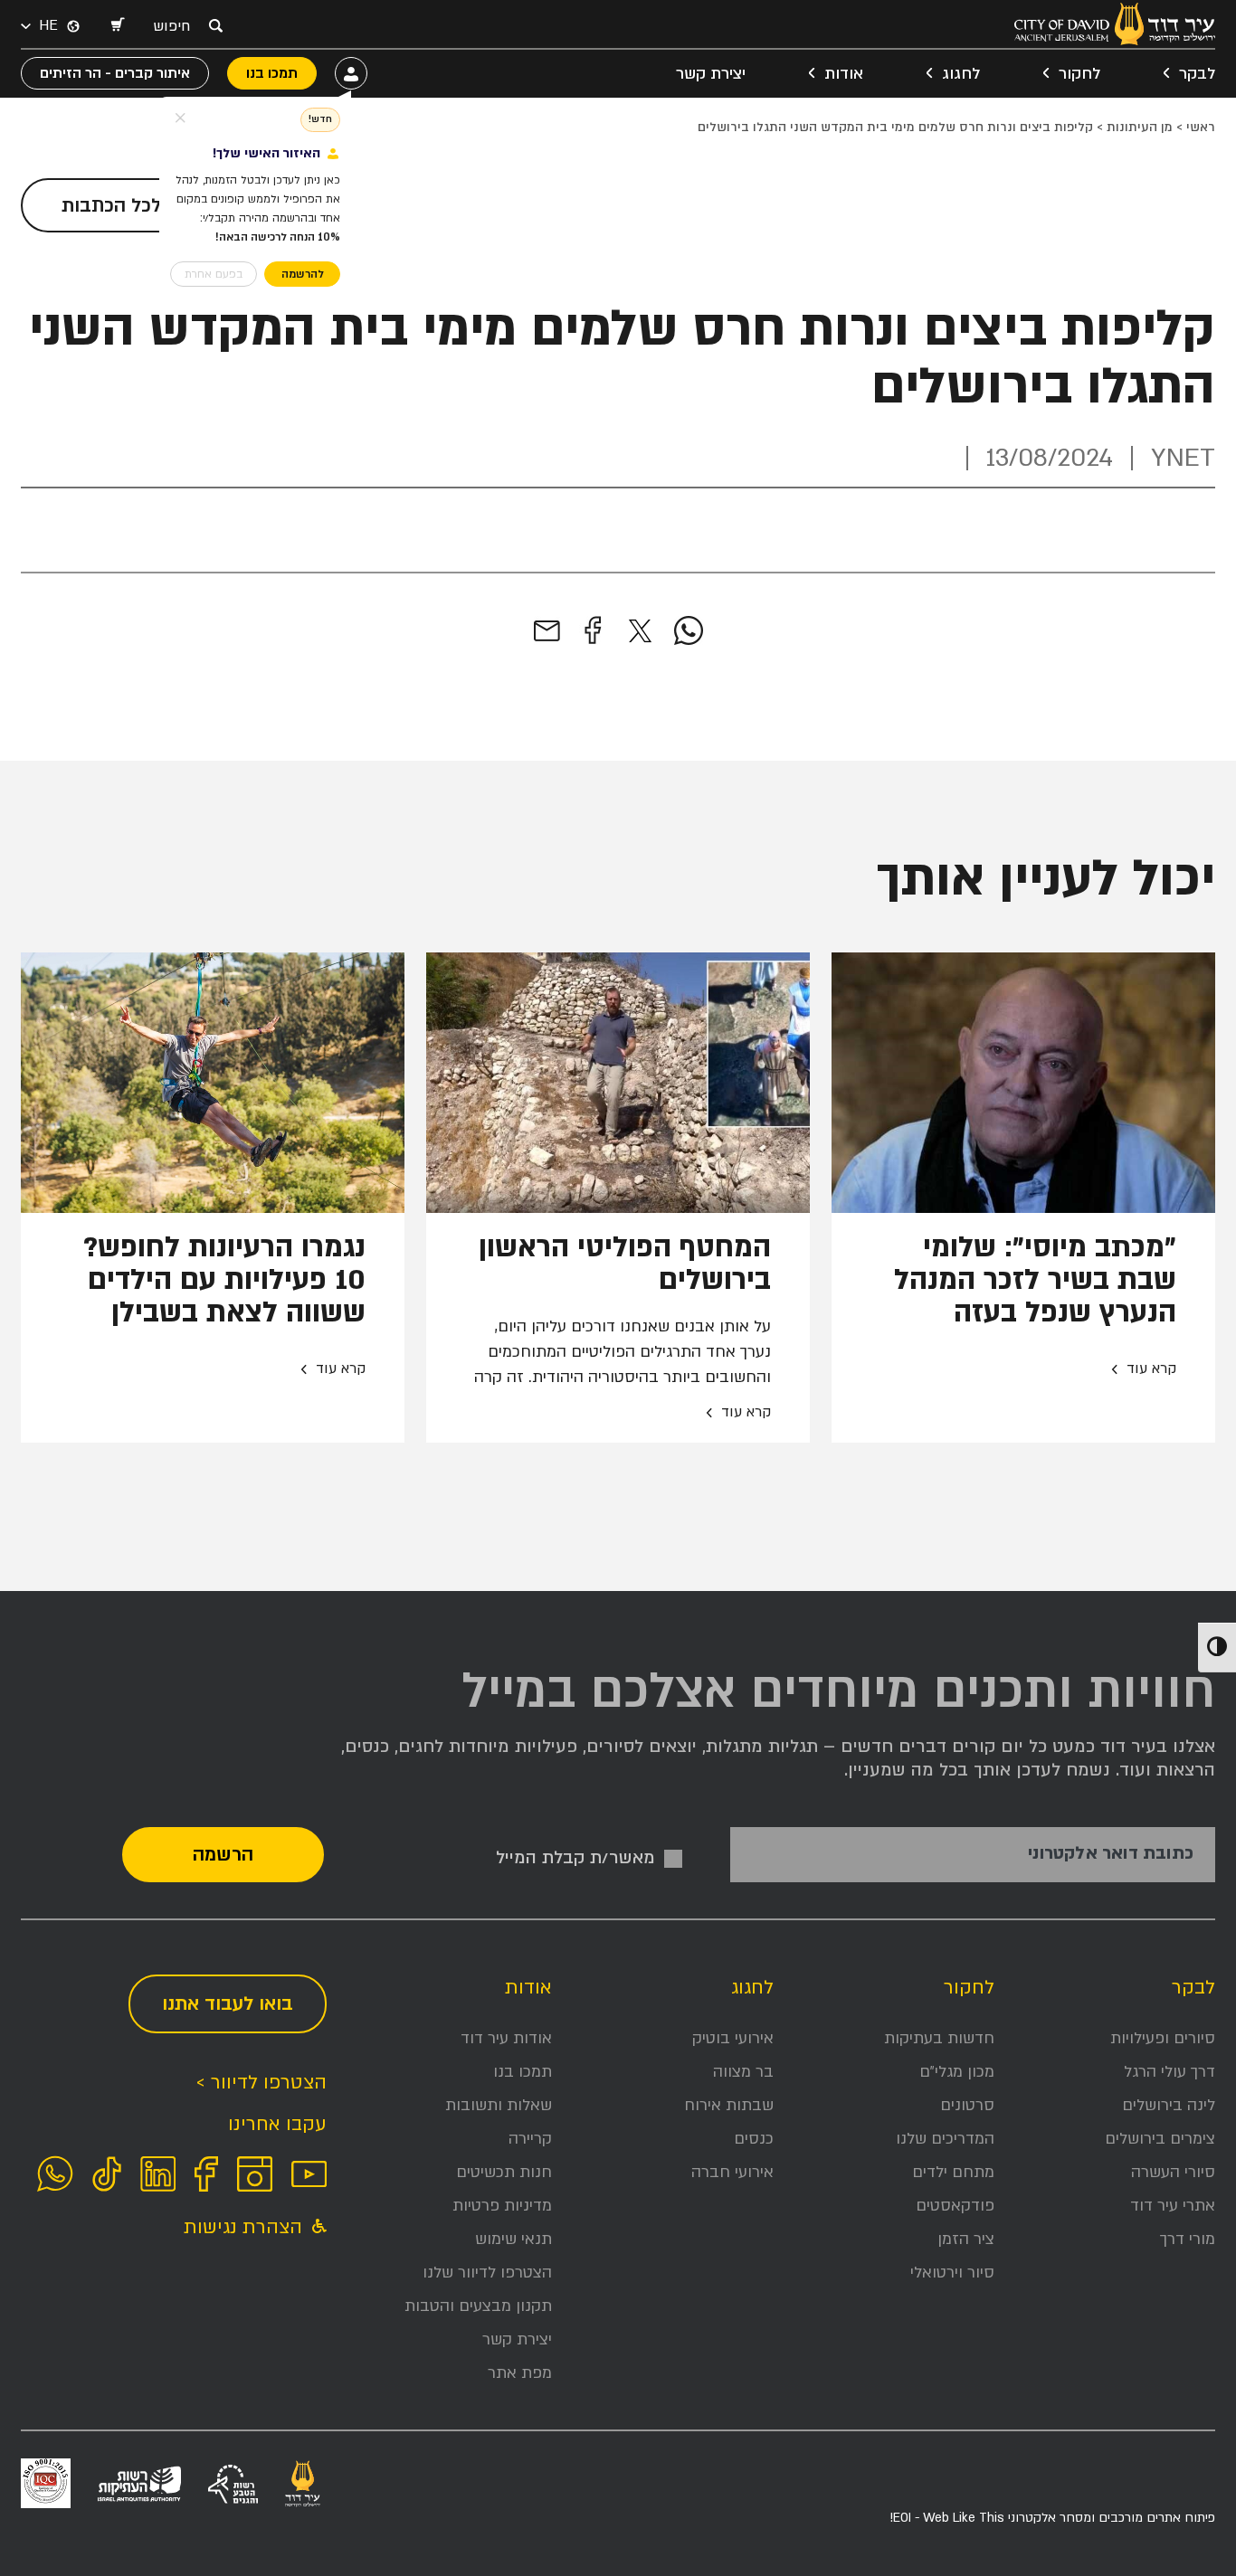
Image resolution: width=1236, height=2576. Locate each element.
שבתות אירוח (729, 2105)
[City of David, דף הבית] (1115, 24)
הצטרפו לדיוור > (261, 2083)
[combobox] (176, 26)
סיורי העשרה (1173, 2172)
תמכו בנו (523, 2072)
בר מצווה (743, 2072)
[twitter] (640, 631)
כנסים (754, 2139)
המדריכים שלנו (945, 2139)
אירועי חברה (732, 2172)
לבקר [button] (1197, 74)
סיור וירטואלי (952, 2273)
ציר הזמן (966, 2239)
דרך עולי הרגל (1169, 2072)
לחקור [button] (1079, 74)
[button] (117, 26)
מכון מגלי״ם (957, 2072)
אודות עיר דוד (506, 2038)
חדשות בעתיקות (939, 2038)
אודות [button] (844, 74)
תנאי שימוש (513, 2239)
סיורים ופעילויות (1163, 2038)
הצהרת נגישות (246, 2227)
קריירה (530, 2139)
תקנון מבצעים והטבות (478, 2306)
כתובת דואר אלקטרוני (1111, 1854)
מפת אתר (520, 2373)
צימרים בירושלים (1160, 2139)
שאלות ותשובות (499, 2105)
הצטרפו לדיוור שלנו (487, 2273)
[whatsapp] (689, 631)
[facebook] (593, 631)
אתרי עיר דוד (1173, 2206)
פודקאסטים (955, 2206)
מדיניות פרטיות (502, 2206)
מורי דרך (1188, 2239)
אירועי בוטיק (733, 2038)
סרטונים (967, 2105)
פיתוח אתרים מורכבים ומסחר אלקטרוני (1052, 2518)
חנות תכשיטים (504, 2172)
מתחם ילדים (953, 2172)
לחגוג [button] (961, 74)
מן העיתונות (1140, 127)
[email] (547, 631)
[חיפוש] (215, 25)
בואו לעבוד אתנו (228, 2004)
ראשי (1201, 127)
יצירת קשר (711, 74)
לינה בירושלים (1169, 2105)
